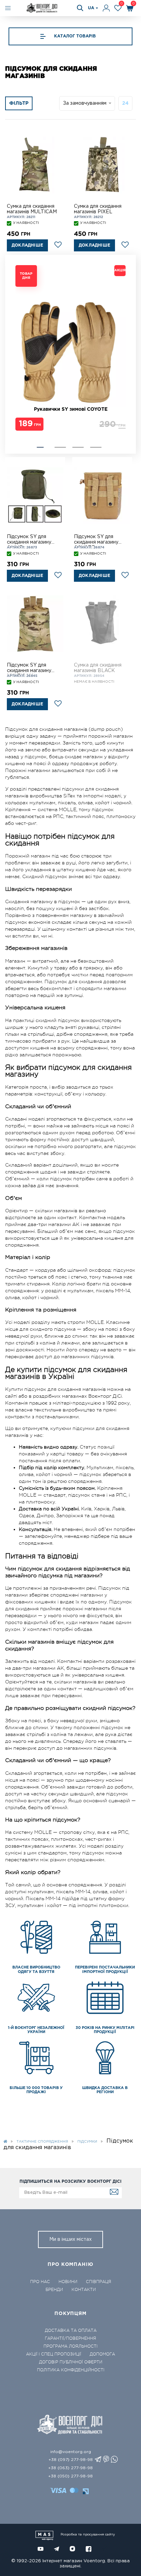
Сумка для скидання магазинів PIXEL (98, 209)
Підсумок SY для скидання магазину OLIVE (29, 540)
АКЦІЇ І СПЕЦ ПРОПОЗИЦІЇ (54, 2354)
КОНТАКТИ (84, 2290)
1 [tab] (40, 447)
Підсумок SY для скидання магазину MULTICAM (29, 669)
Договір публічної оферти (71, 2362)
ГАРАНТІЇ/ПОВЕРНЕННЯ (70, 2338)
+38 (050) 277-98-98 (70, 2476)
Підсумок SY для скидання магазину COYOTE (96, 540)
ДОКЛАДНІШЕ (27, 245)
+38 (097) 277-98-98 (71, 2460)
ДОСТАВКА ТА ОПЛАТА (71, 2330)
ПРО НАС (40, 2282)
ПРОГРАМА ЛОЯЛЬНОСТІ (70, 2346)
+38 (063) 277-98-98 (70, 2468)
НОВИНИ (68, 2282)
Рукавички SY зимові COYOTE (71, 409)
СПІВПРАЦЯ (99, 2282)
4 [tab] (96, 447)
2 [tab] (60, 447)
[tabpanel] (70, 349)
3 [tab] (78, 447)
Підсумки (87, 2142)
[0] (118, 8)
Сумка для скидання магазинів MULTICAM (32, 209)
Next (19, 354)
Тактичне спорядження (42, 2142)
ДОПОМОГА (102, 2354)
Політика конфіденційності (71, 2370)
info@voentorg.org (71, 2452)
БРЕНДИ (54, 2290)
